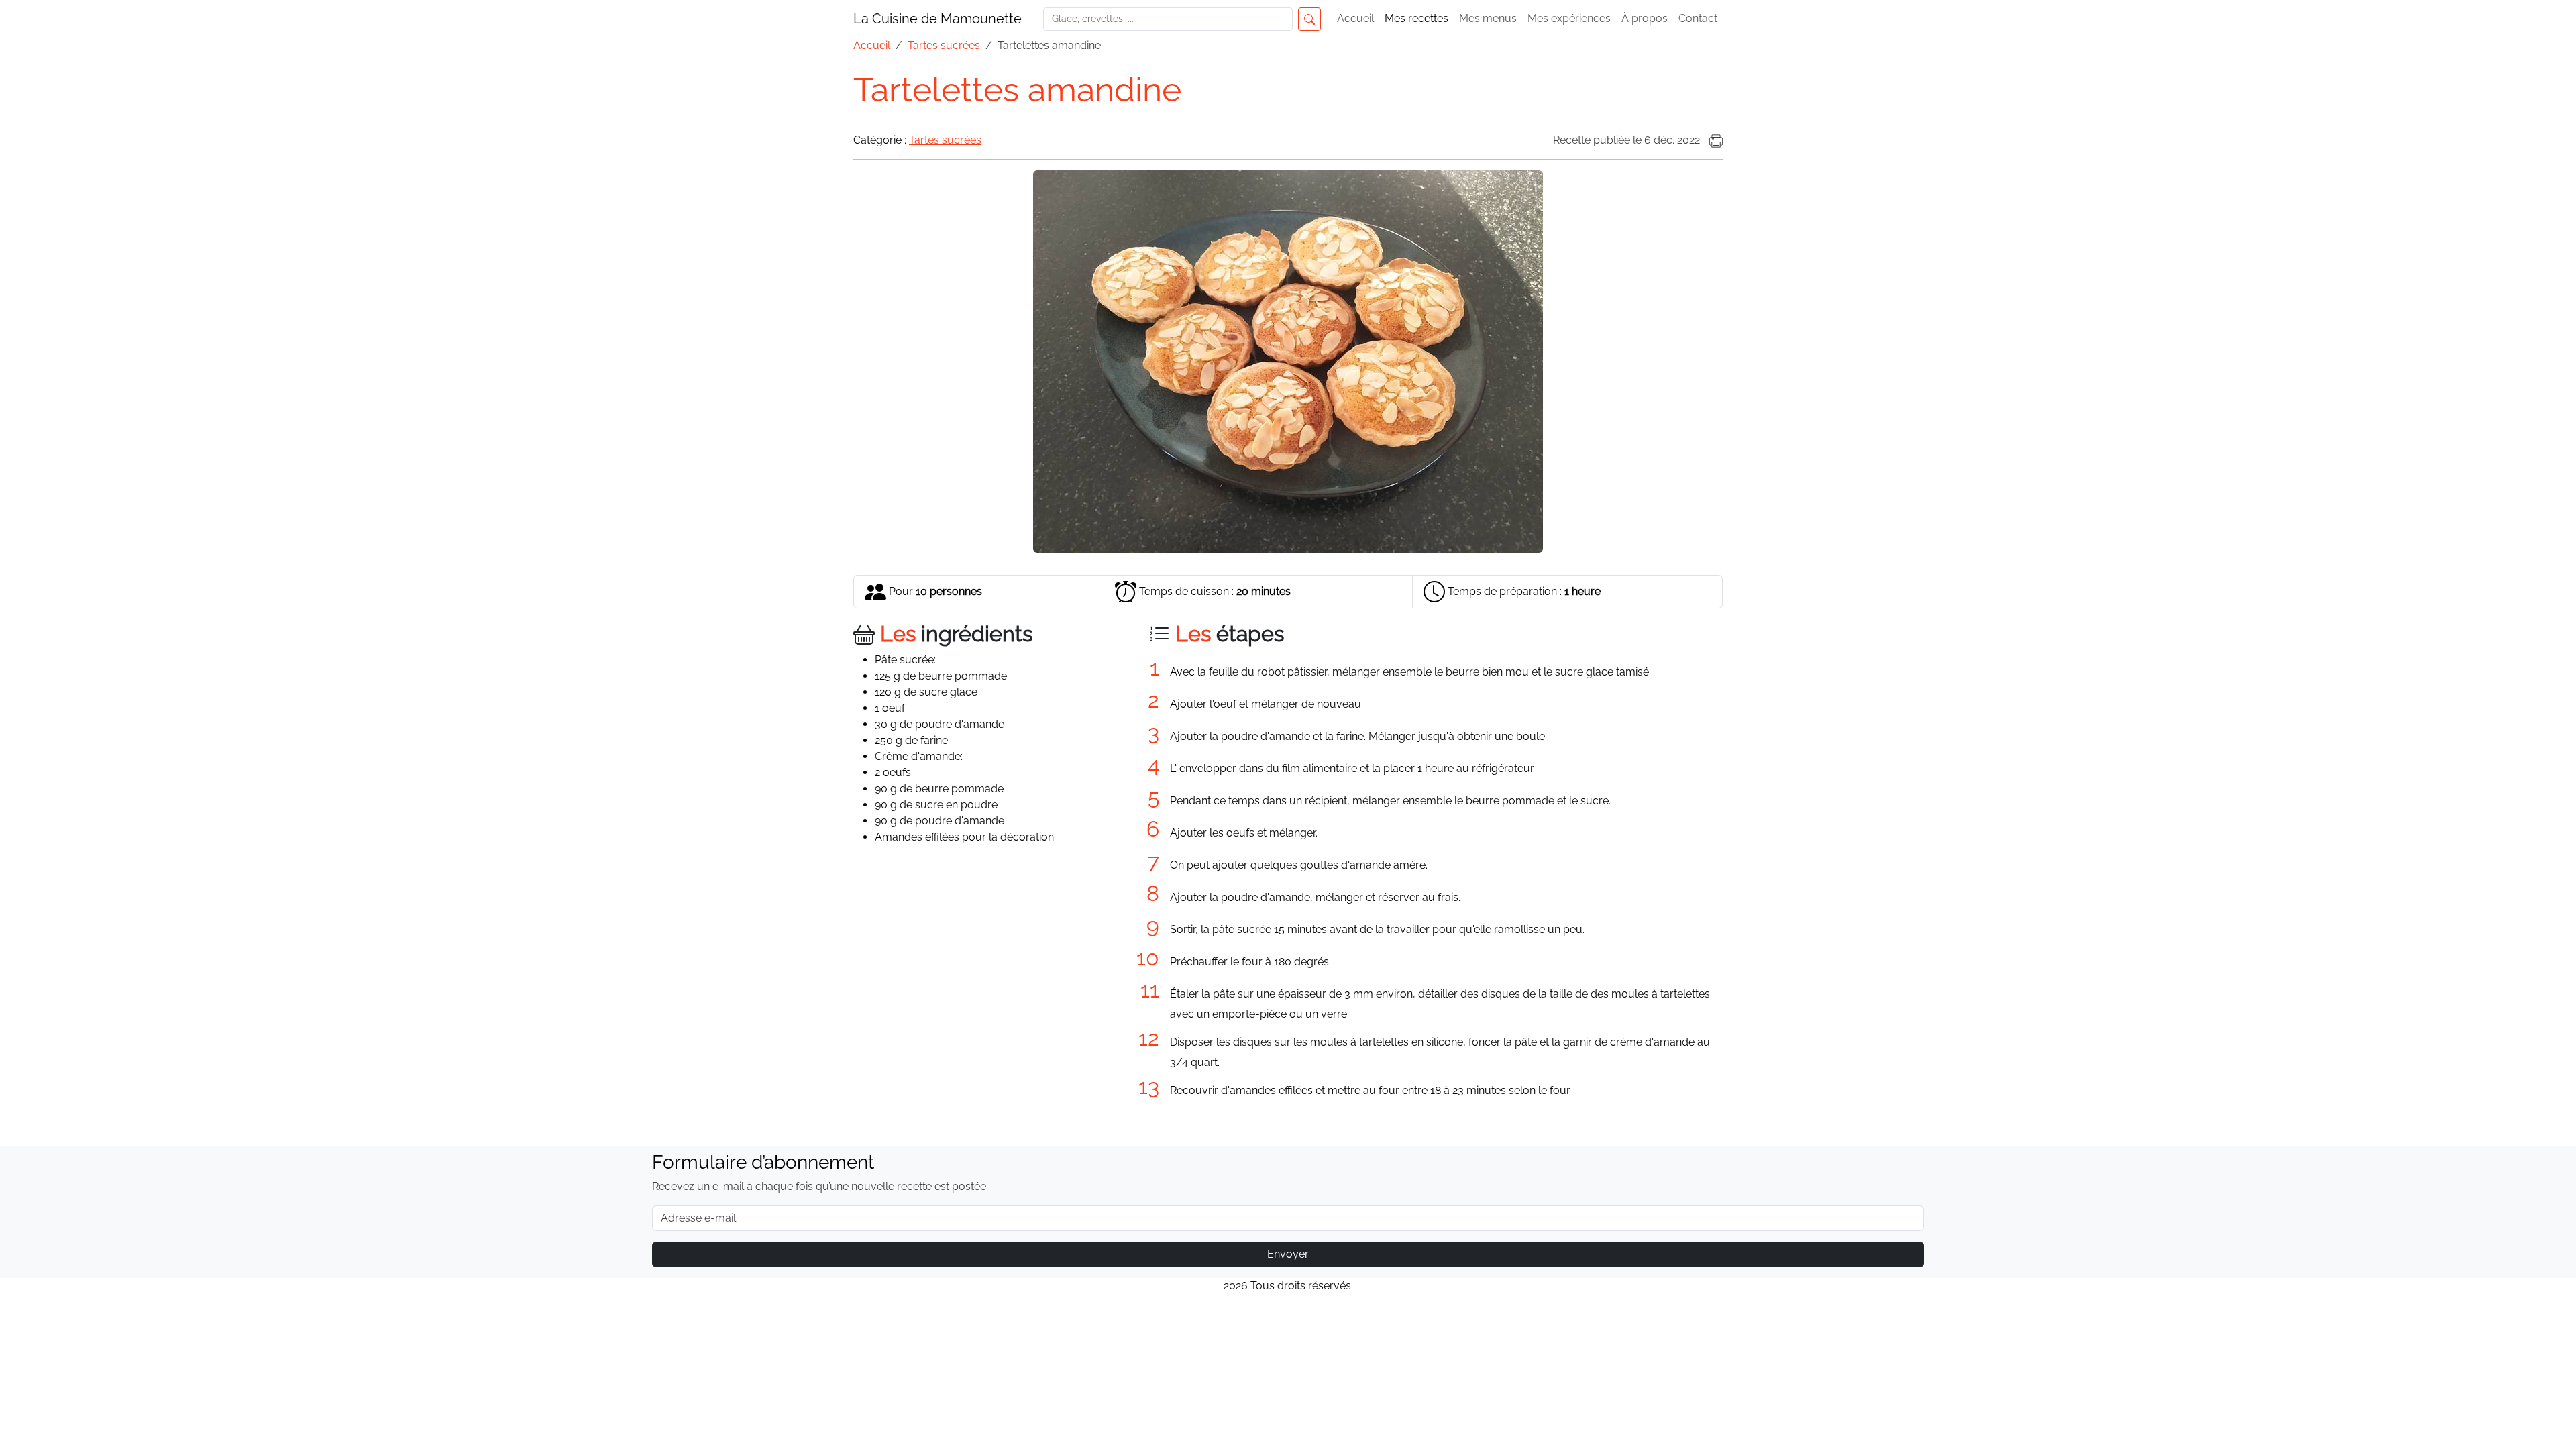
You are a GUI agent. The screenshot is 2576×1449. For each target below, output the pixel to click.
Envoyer (1288, 1254)
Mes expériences (1569, 18)
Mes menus (1488, 18)
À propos (1645, 18)
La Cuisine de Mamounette (937, 19)
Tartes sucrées (945, 140)
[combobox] (1172, 19)
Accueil (1355, 18)
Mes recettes (1416, 18)
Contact (1698, 18)
